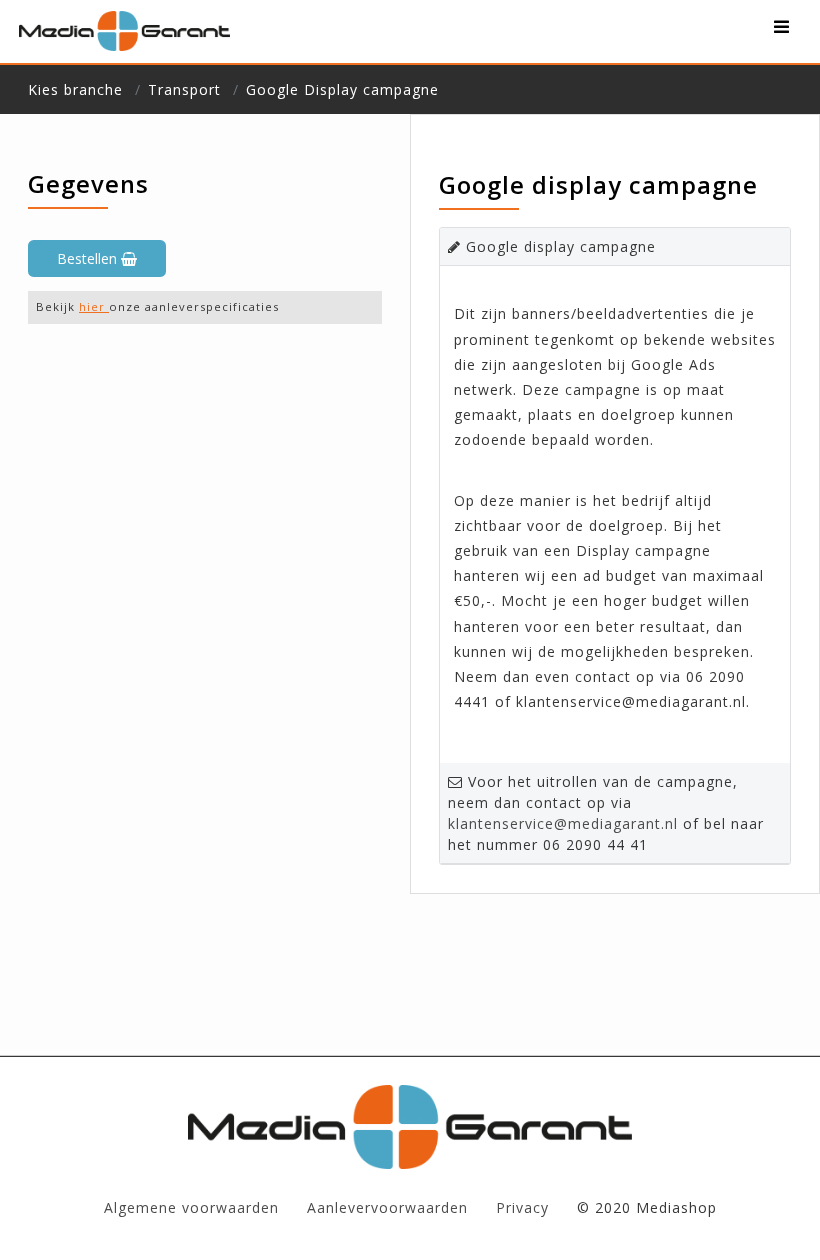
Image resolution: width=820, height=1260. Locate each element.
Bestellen (89, 258)
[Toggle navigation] (781, 31)
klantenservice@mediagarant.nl (563, 823)
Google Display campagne (342, 89)
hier (94, 306)
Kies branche (75, 89)
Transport (184, 89)
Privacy (522, 1207)
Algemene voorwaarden (191, 1207)
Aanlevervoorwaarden (387, 1207)
